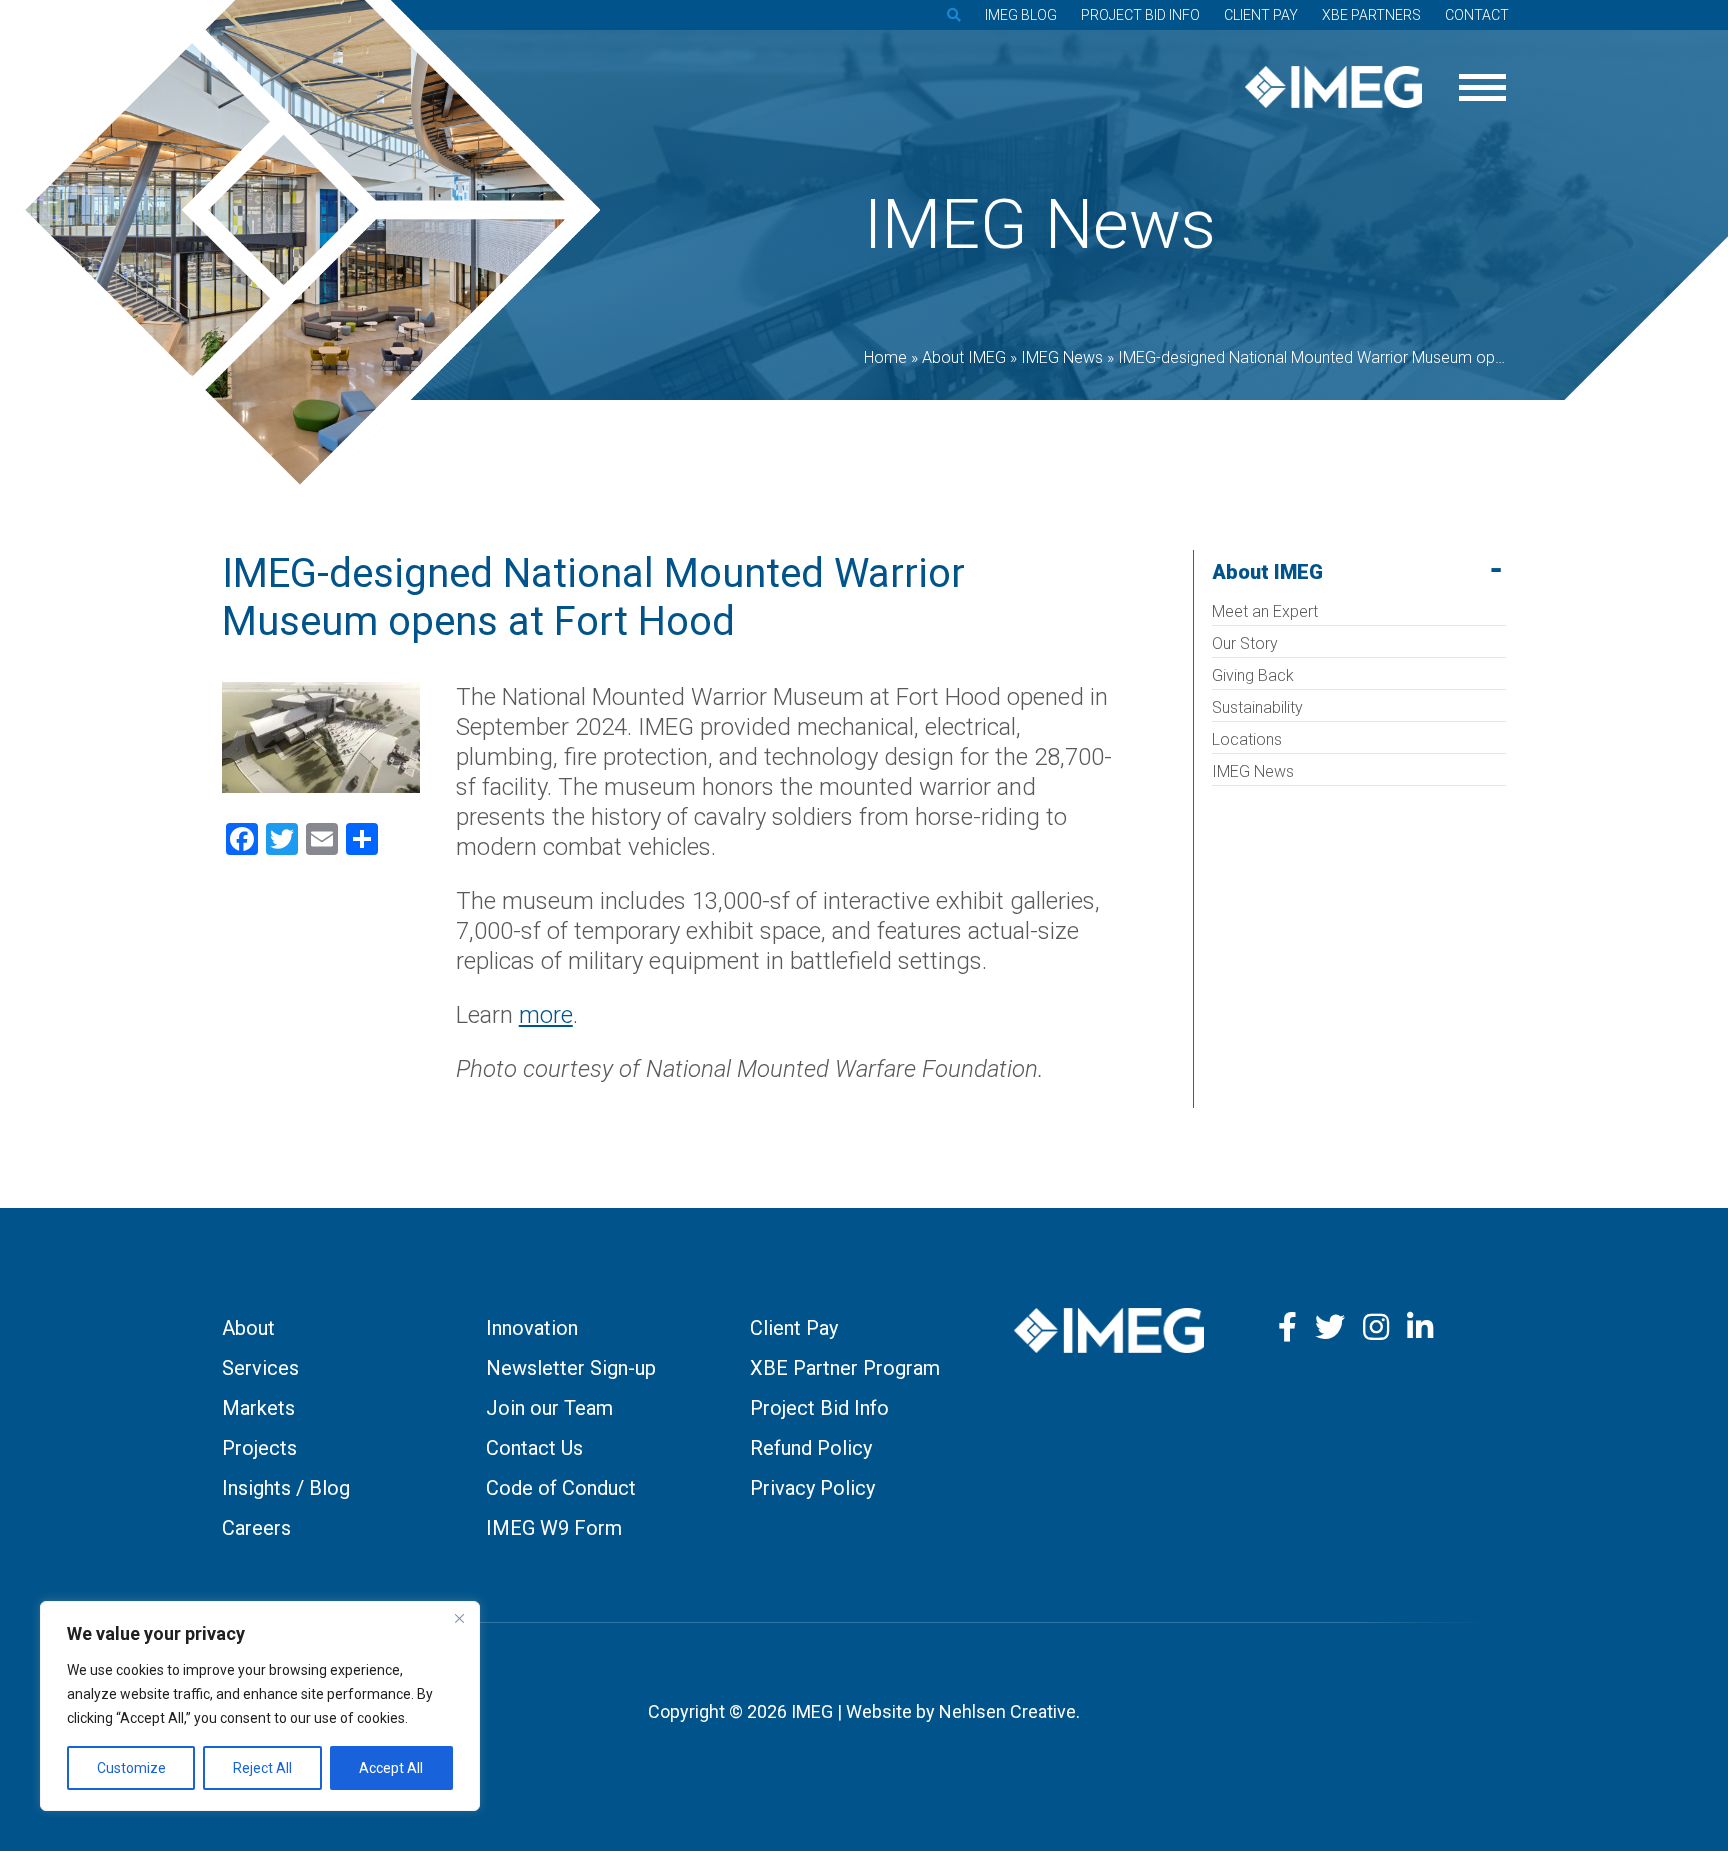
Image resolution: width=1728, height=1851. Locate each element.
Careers (256, 1528)
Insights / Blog (286, 1488)
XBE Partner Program (845, 1368)
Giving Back (1253, 675)
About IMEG (1267, 572)
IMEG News (1253, 771)
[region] (260, 1706)
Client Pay (1261, 15)
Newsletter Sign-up (571, 1368)
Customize (131, 1768)
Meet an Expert (1265, 611)
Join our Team (549, 1408)
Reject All (262, 1768)
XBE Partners (1371, 15)
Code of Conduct (561, 1488)
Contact (1477, 15)
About (248, 1328)
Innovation (532, 1328)
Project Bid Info (1140, 15)
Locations (1247, 739)
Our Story (1245, 643)
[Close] (459, 1618)
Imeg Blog (1021, 15)
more (546, 1015)
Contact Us (534, 1448)
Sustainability (1257, 707)
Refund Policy (811, 1448)
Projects (259, 1448)
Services (260, 1368)
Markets (258, 1408)
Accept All (391, 1768)
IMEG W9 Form (554, 1528)
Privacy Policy (812, 1488)
